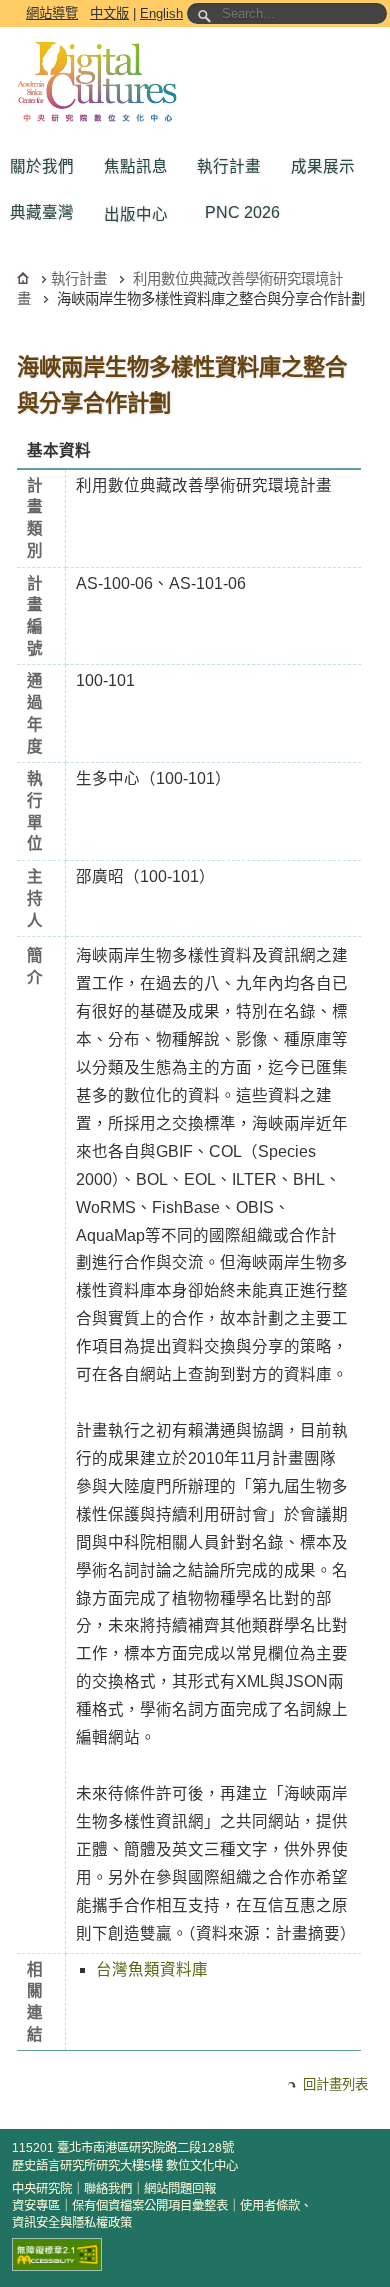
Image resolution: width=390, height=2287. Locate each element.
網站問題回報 (180, 2189)
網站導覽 (52, 13)
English (161, 13)
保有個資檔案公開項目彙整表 (150, 2206)
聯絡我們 (108, 2189)
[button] (47, 167)
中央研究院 (42, 2189)
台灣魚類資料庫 (152, 1969)
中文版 (109, 13)
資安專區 (36, 2206)
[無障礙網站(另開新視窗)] (57, 2254)
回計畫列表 (335, 2084)
